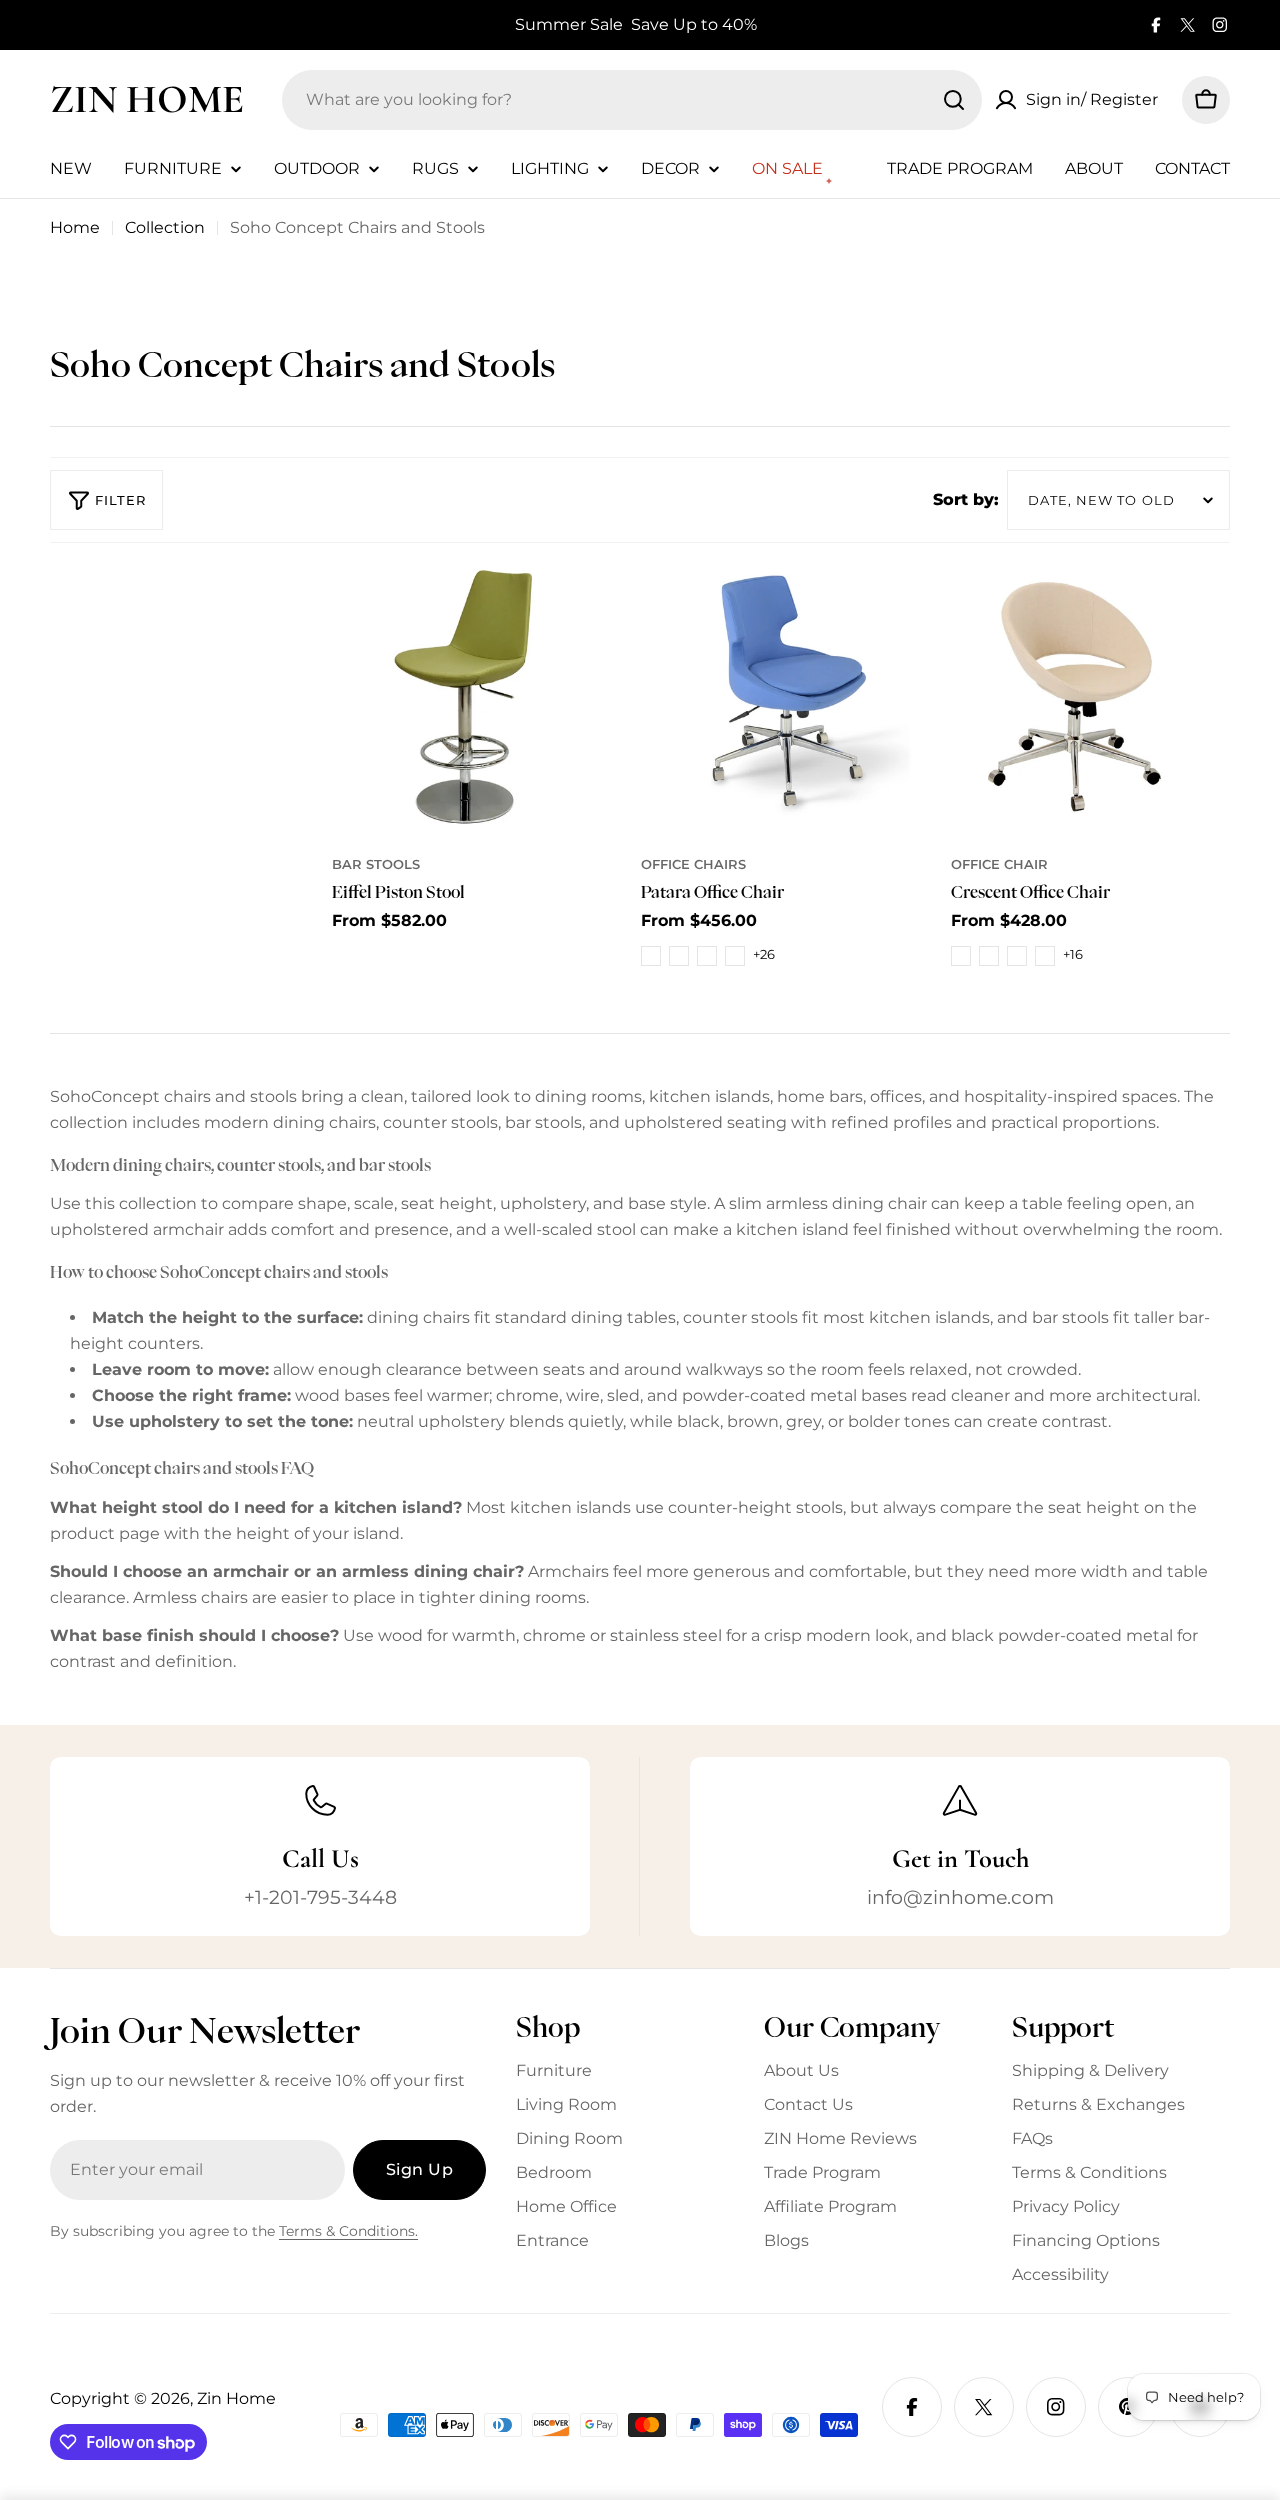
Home (75, 227)
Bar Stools (376, 864)
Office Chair (999, 864)
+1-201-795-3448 (320, 1897)
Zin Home (147, 99)
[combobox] (632, 100)
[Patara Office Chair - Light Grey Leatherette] (707, 956)
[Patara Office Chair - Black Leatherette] (651, 956)
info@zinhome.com (960, 1897)
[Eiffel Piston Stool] (471, 694)
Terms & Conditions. (348, 2231)
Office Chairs (693, 864)
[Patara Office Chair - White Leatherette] (679, 956)
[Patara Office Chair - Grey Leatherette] (735, 956)
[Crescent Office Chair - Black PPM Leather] (1017, 956)
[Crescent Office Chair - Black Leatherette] (961, 956)
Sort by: (966, 499)
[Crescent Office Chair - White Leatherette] (989, 956)
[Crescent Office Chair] (1090, 694)
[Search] (954, 100)
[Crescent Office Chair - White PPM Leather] (1045, 956)
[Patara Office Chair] (780, 694)
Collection (165, 227)
